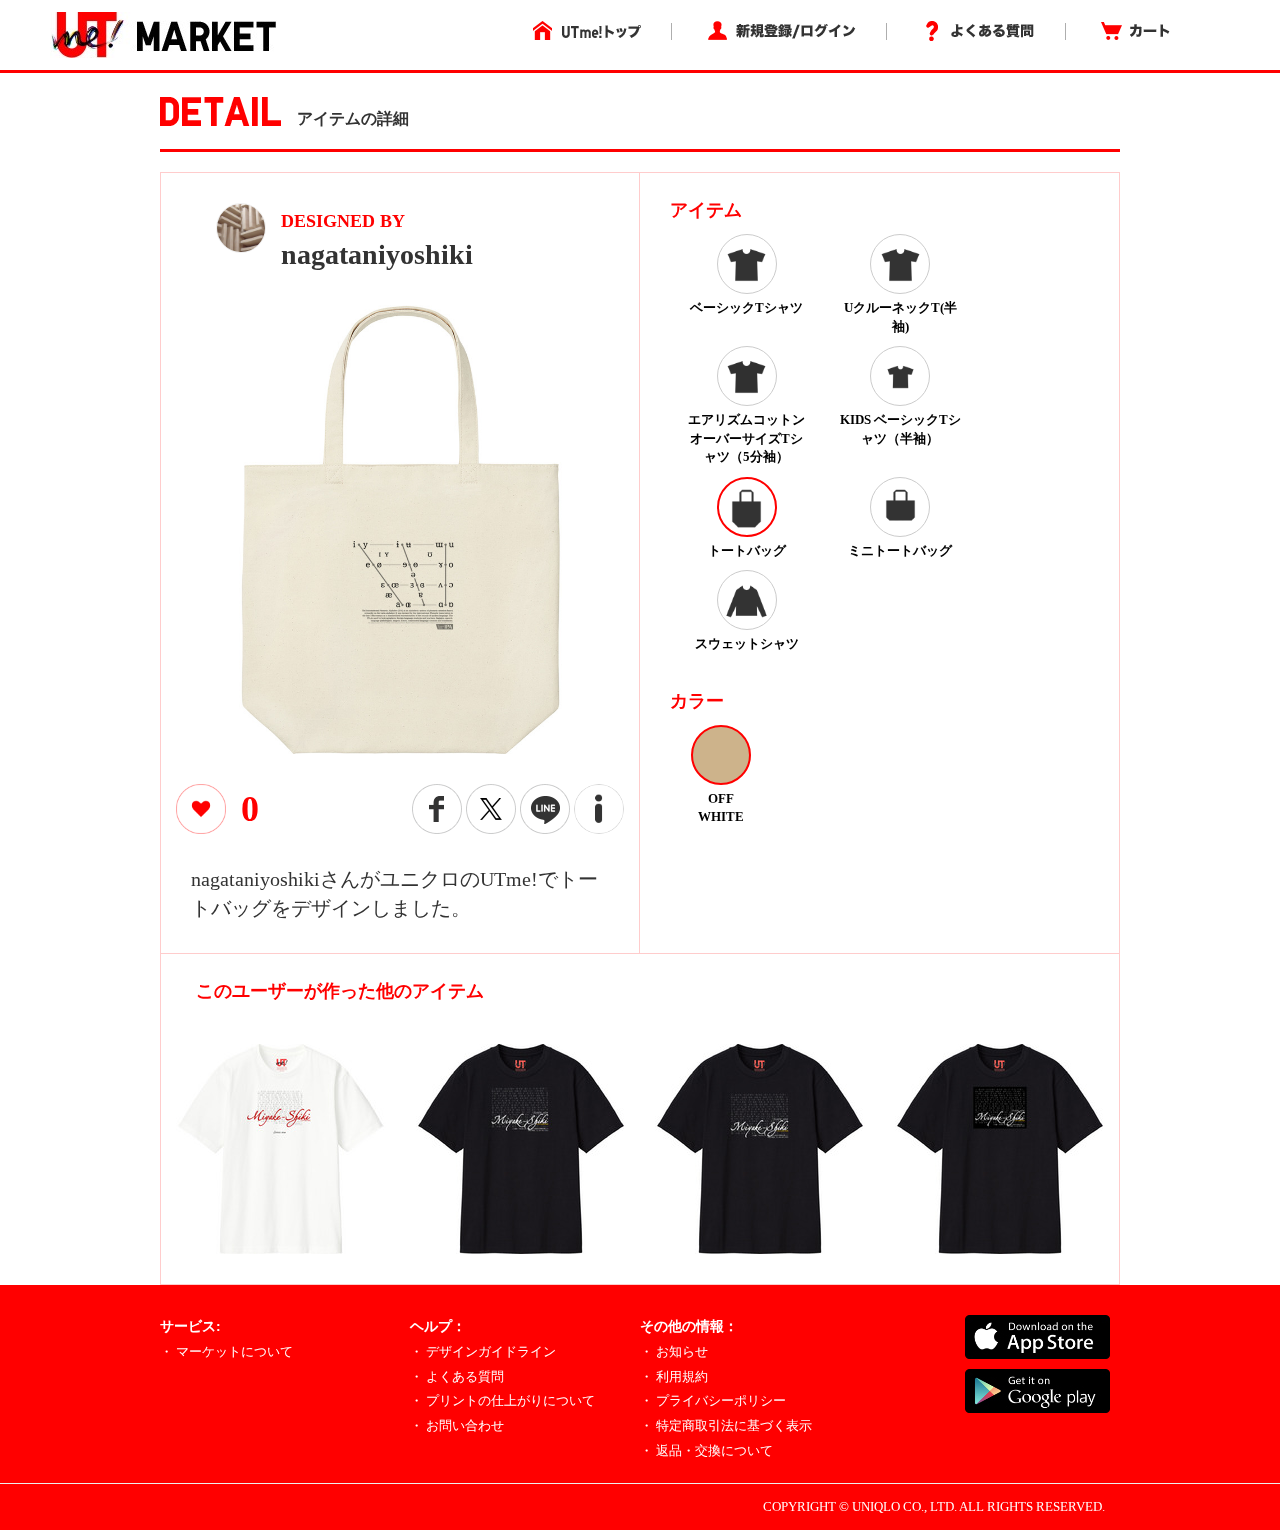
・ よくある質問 (457, 1376)
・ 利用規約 (674, 1376)
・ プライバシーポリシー (713, 1400)
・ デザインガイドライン (483, 1351)
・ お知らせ (674, 1351)
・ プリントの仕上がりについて (502, 1400)
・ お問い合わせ (457, 1425)
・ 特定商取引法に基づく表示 (726, 1425)
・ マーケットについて (226, 1351)
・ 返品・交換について (706, 1450)
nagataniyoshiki (377, 254)
